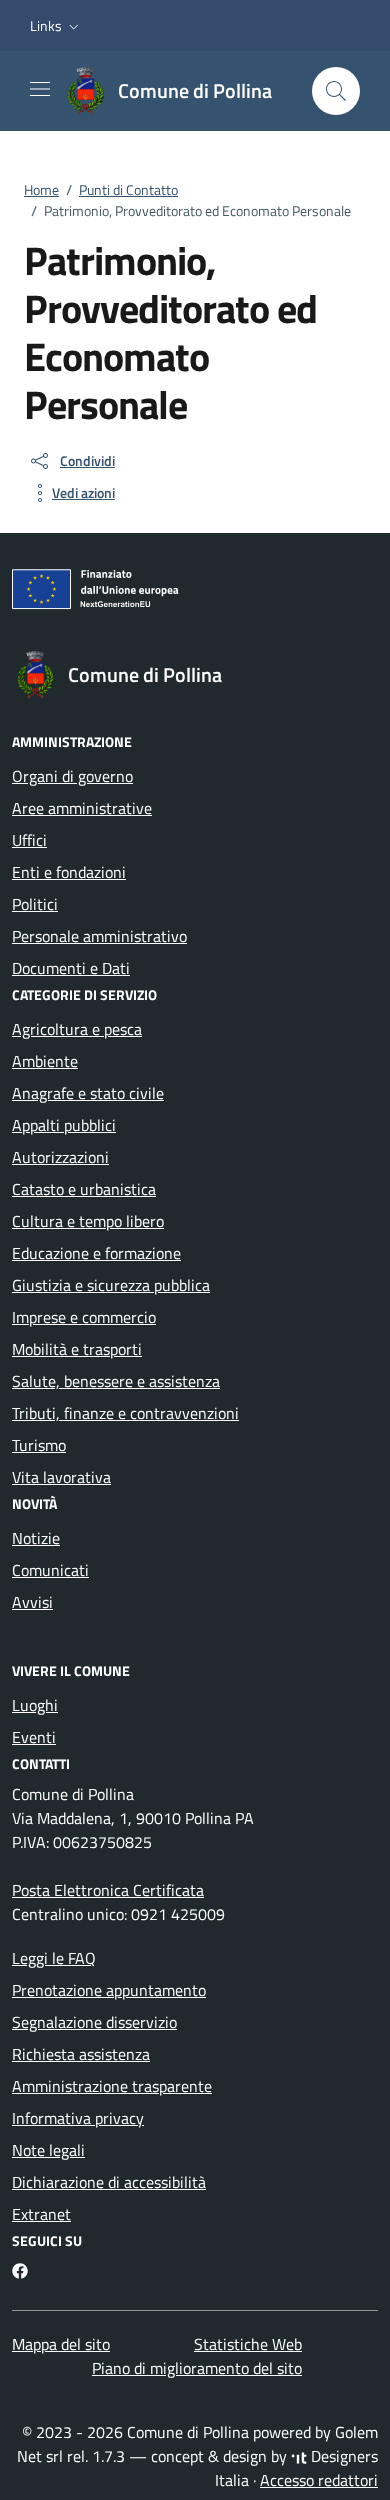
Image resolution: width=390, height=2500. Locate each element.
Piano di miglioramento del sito (197, 2368)
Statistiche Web (248, 2344)
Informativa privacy (78, 2118)
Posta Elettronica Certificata (108, 1890)
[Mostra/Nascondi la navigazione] (40, 89)
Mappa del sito (61, 2344)
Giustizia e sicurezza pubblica (111, 1285)
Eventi (34, 1737)
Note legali (48, 2150)
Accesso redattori (319, 2480)
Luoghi (35, 1705)
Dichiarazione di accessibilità (109, 2182)
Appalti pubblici (64, 1125)
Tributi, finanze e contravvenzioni (125, 1413)
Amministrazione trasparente (112, 2086)
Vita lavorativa (61, 1477)
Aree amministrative (82, 808)
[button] (56, 26)
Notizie (36, 1538)
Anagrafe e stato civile (88, 1093)
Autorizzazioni (60, 1157)
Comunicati (50, 1570)
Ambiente (45, 1061)
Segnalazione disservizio (94, 2022)
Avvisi (32, 1602)
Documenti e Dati (71, 968)
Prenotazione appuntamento (109, 1990)
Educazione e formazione (96, 1253)
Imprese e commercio (84, 1317)
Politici (35, 904)
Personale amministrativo (99, 936)
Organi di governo (72, 776)
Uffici (29, 840)
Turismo (39, 1445)
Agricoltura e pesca (77, 1029)
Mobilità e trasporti (77, 1349)
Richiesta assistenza (81, 2054)
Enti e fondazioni (69, 872)
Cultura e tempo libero (88, 1221)
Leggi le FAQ (54, 1958)
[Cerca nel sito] (336, 91)
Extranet (41, 2214)
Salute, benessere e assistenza (116, 1381)
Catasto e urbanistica (84, 1189)
